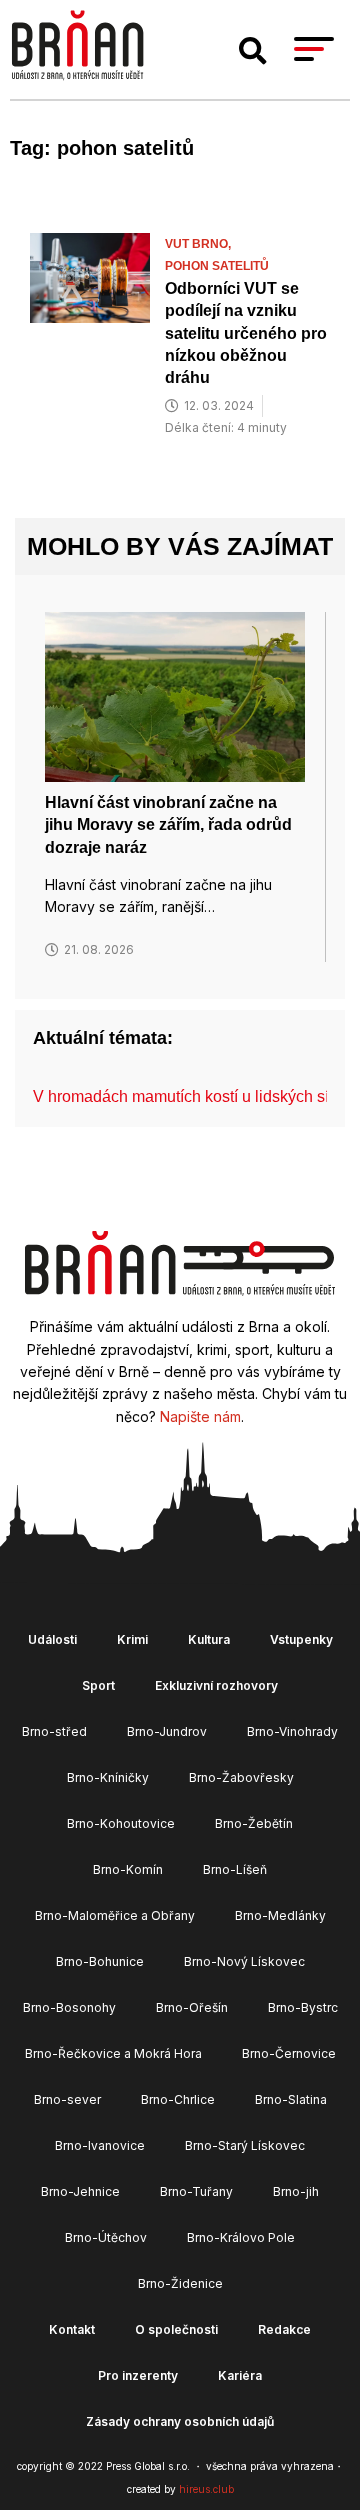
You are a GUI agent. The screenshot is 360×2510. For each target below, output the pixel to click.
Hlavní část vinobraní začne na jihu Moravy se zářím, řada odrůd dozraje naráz (168, 825)
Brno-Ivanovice (100, 2145)
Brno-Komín (128, 1869)
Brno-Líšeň (235, 1869)
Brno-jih (296, 2191)
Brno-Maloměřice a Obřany (115, 1915)
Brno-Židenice (180, 2283)
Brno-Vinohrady (292, 1731)
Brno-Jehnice (80, 2191)
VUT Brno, (199, 244)
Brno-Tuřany (196, 2191)
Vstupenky (301, 1639)
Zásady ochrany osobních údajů (180, 2421)
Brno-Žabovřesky (241, 1777)
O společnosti (176, 2329)
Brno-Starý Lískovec (245, 2145)
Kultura (209, 1639)
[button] (253, 51)
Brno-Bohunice (100, 1961)
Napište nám (200, 1416)
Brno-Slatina (291, 2099)
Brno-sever (67, 2099)
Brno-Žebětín (254, 1823)
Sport (98, 1685)
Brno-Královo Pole (241, 2237)
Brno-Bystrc (303, 2007)
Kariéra (240, 2375)
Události (52, 1639)
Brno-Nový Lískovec (244, 1961)
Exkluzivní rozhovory (216, 1685)
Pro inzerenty (138, 2375)
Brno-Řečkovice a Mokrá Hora (113, 2053)
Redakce (284, 2329)
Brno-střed (54, 1731)
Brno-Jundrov (167, 1731)
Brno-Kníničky (108, 1777)
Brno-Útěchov (106, 2237)
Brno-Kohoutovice (121, 1823)
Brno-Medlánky (280, 1915)
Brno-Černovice (289, 2053)
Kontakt (72, 2329)
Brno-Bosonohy (69, 2007)
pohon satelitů (217, 266)
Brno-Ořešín (192, 2007)
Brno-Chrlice (178, 2099)
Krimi (132, 1639)
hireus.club (206, 2489)
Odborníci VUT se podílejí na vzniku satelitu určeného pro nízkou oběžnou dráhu (246, 333)
